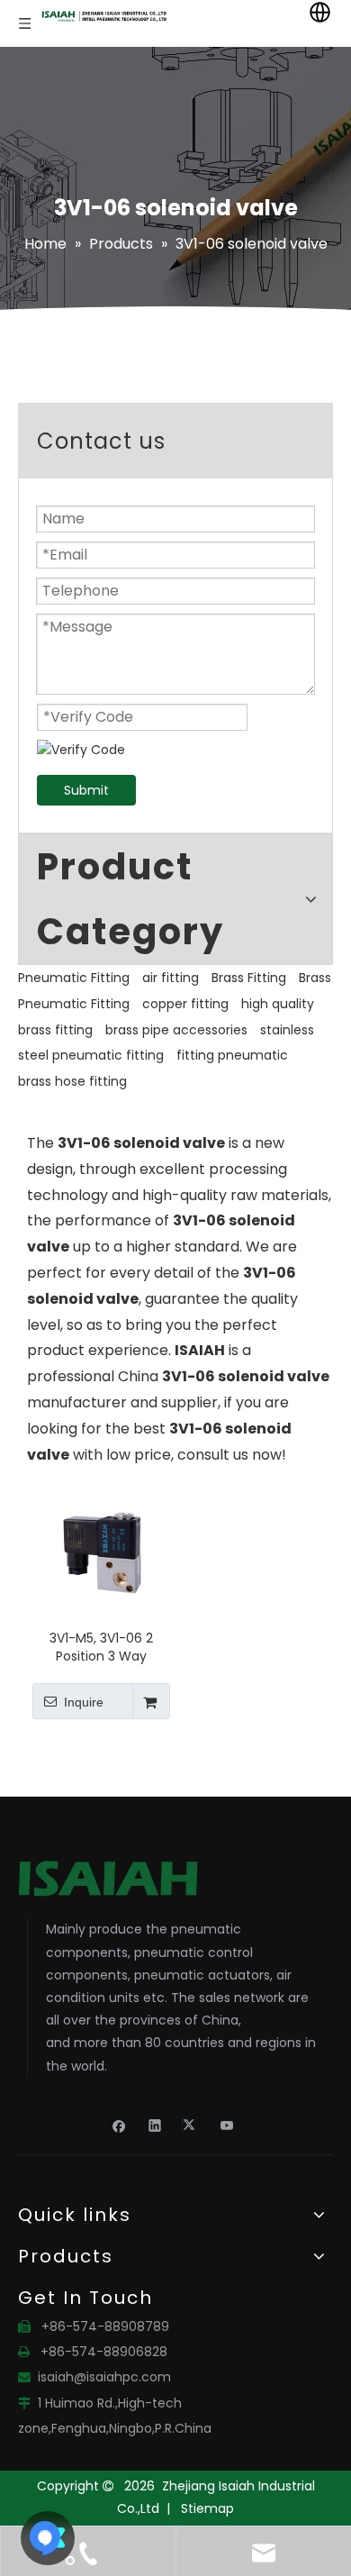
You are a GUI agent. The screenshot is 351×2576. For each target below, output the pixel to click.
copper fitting (185, 1004)
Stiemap (207, 2508)
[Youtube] (227, 2125)
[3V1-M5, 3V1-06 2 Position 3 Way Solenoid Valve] (101, 1551)
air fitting (171, 978)
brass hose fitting (72, 1081)
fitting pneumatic (232, 1055)
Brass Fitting (249, 978)
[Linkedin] (155, 2125)
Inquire (84, 1702)
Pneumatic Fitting (74, 978)
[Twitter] (191, 2125)
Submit (86, 790)
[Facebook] (119, 2125)
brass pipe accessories (176, 1030)
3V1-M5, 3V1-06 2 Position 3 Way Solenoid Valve (101, 1647)
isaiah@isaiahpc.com (104, 2377)
